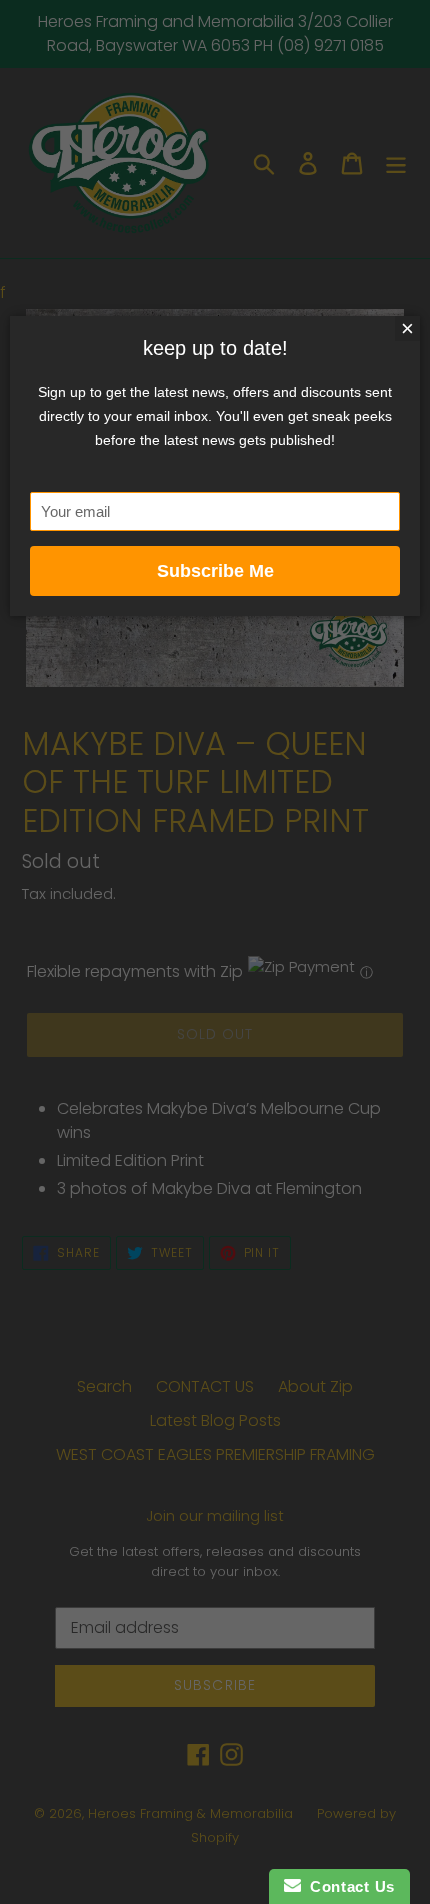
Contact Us (348, 1886)
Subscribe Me (215, 571)
